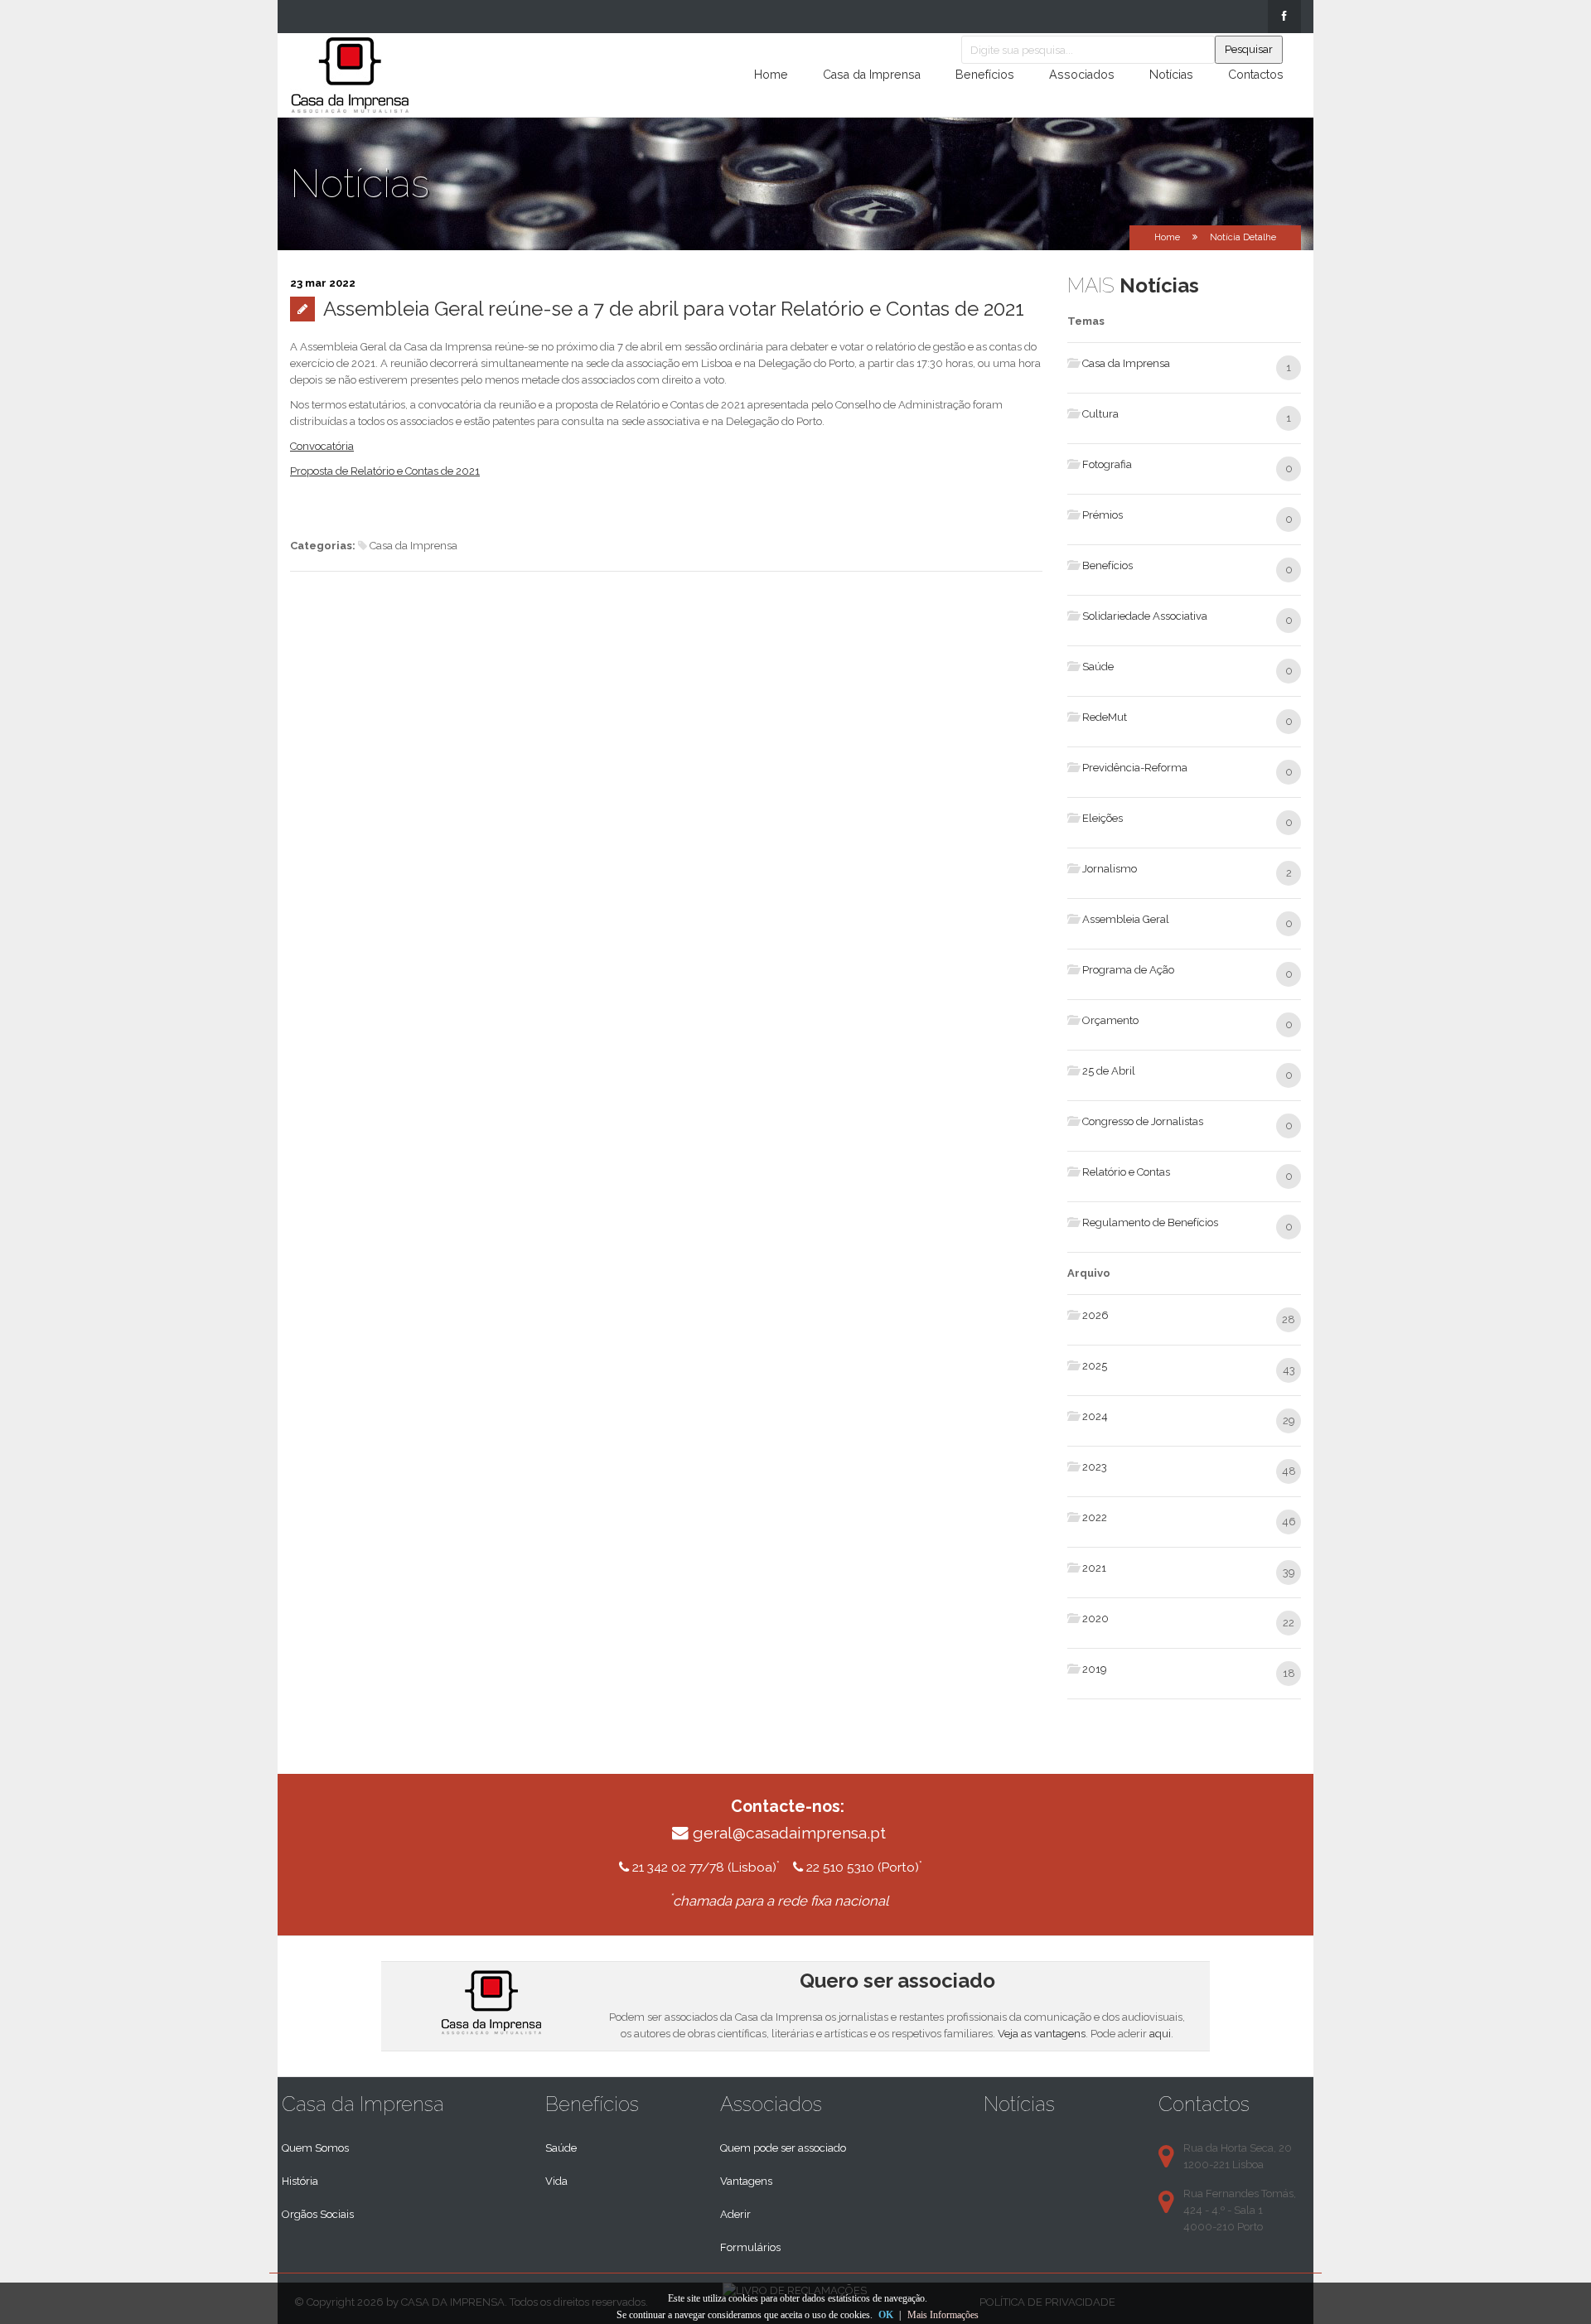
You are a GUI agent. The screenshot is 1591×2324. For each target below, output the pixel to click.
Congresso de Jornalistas (1143, 1121)
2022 (1095, 1517)
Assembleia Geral (1126, 919)
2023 (1095, 1467)
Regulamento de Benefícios (1150, 1222)
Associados (1082, 75)
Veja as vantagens (1042, 2034)
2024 (1095, 1416)
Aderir (735, 2214)
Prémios (1103, 515)
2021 (1094, 1568)
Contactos (1256, 75)
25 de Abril (1109, 1071)
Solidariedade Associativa (1145, 616)
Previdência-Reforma (1135, 768)
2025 (1095, 1366)
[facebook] (1284, 17)
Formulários (750, 2247)
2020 (1095, 1619)
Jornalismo (1110, 869)
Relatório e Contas (1126, 1172)
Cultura (1100, 414)
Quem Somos (315, 2148)
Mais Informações (943, 2315)
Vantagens (746, 2181)
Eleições (1103, 818)
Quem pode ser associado (783, 2148)
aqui (1160, 2034)
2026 (1095, 1315)
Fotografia (1107, 464)
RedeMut (1105, 717)
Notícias (1171, 75)
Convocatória (322, 446)
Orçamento (1110, 1020)
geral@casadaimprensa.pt (789, 1833)
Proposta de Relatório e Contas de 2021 (385, 471)
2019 (1095, 1669)
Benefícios (985, 75)
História (300, 2181)
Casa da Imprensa (872, 75)
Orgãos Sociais (318, 2214)
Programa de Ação (1128, 970)
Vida (556, 2181)
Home (771, 75)
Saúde (1098, 667)
